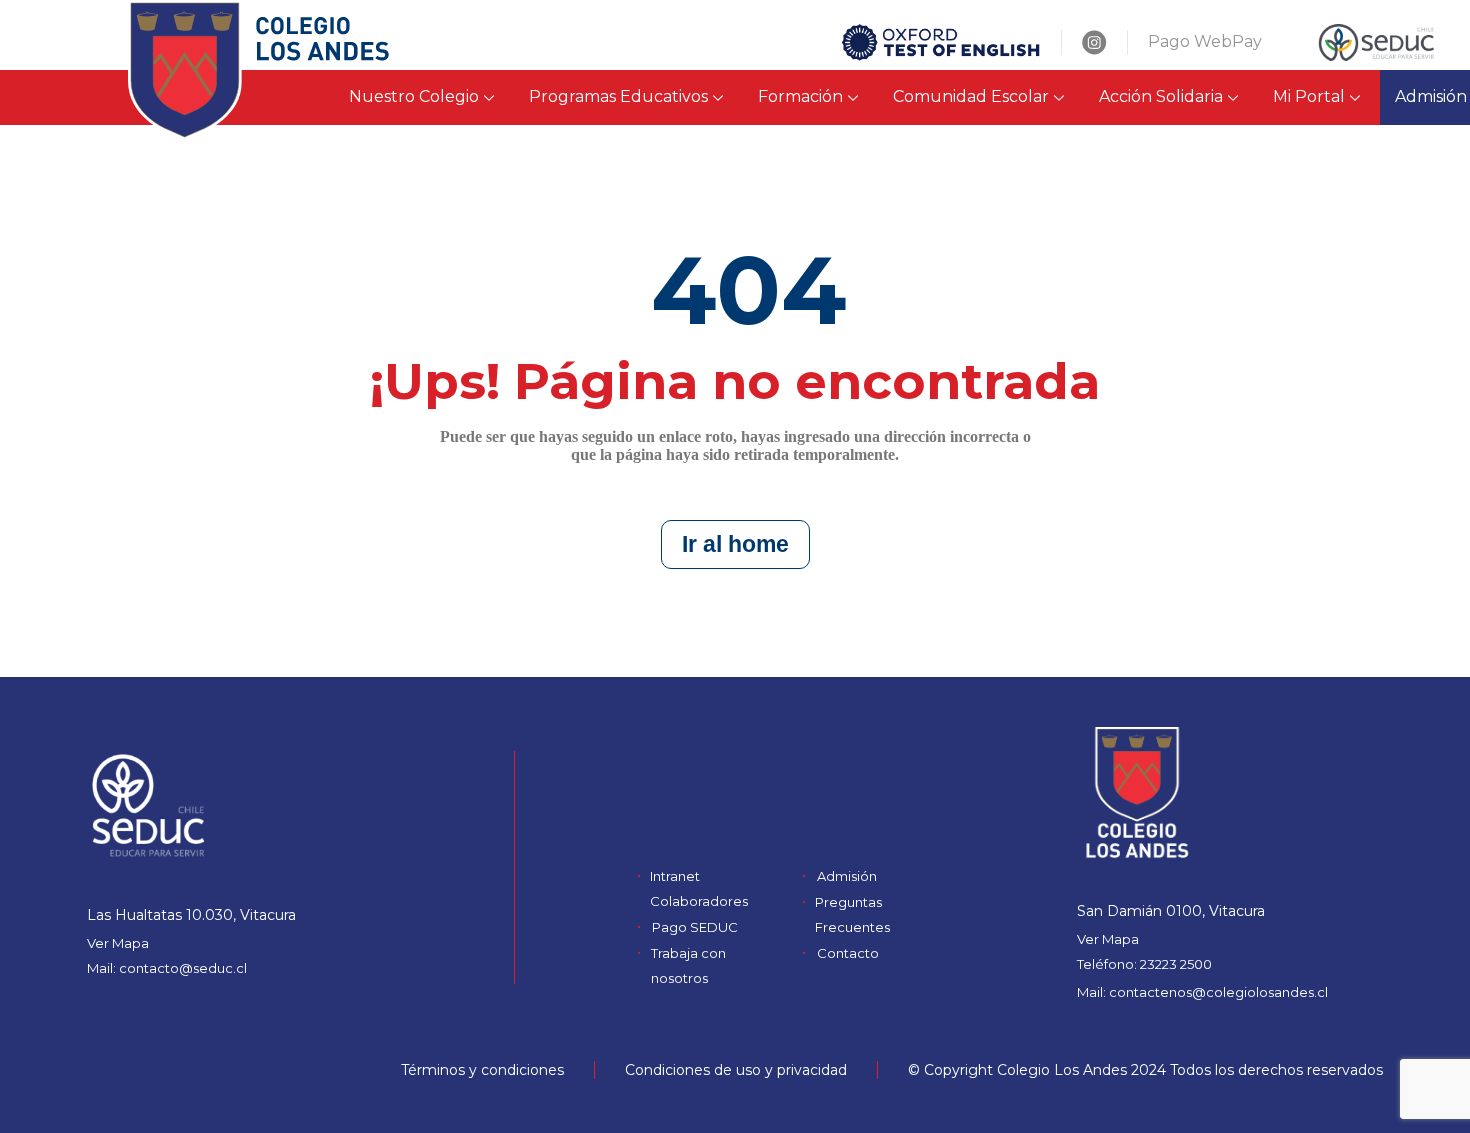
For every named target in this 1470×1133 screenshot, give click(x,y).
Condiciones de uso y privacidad (736, 1070)
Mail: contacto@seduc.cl (167, 968)
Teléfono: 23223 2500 (1144, 964)
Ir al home (735, 544)
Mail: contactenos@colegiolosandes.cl (1202, 992)
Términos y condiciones (482, 1070)
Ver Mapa (118, 943)
